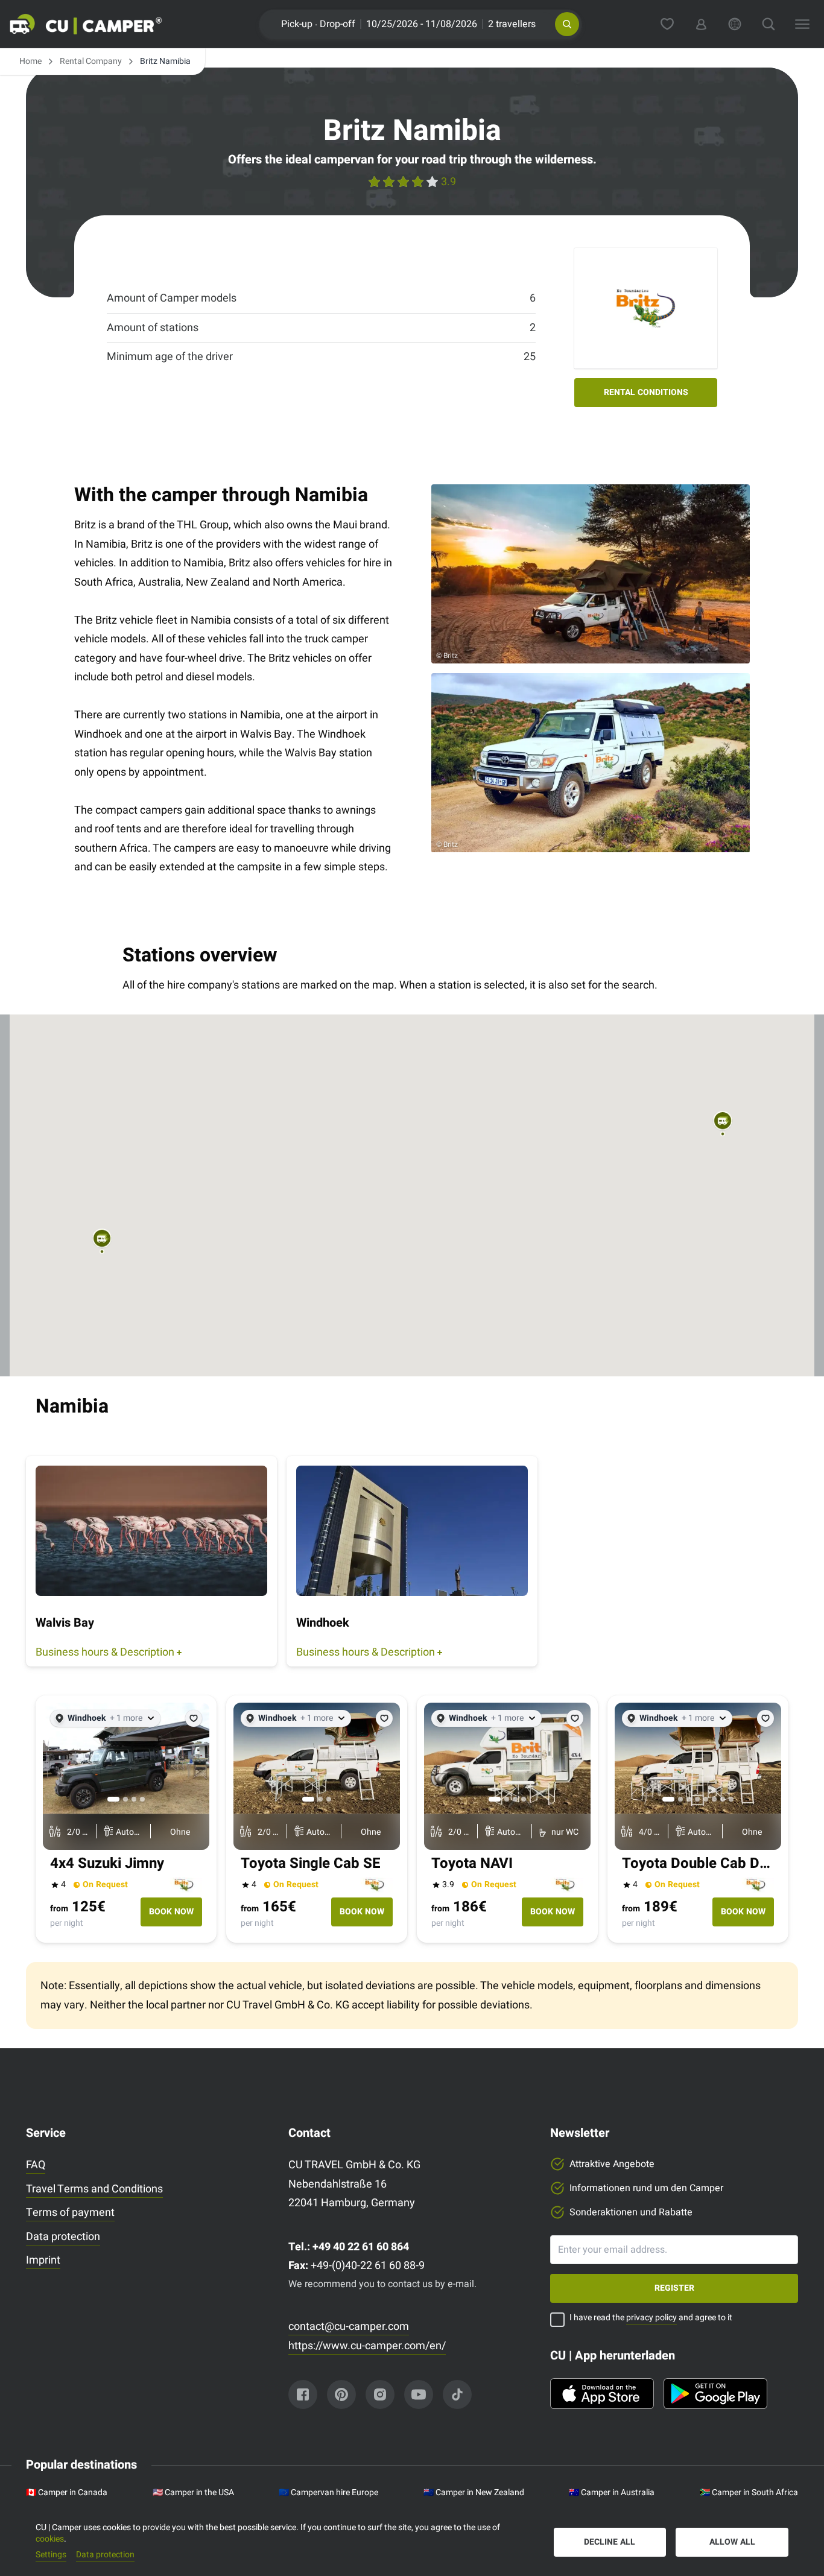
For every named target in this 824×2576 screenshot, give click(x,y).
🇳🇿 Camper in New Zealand (474, 2493)
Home (30, 62)
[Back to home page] (100, 24)
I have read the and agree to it (651, 2318)
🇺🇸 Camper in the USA (193, 2493)
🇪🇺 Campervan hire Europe (328, 2493)
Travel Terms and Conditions (94, 2189)
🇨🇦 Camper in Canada (67, 2493)
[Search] (769, 24)
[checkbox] (557, 2320)
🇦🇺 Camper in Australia (612, 2493)
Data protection (63, 2237)
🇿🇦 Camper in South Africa (749, 2493)
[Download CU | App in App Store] (602, 2394)
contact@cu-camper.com (349, 2327)
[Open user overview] (701, 24)
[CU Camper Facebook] (303, 2394)
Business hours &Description (105, 1652)
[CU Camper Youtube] (419, 2394)
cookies (50, 2539)
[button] (567, 24)
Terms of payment (70, 2213)
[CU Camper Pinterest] (341, 2394)
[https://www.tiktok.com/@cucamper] (457, 2394)
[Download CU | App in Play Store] (715, 2394)
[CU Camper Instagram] (380, 2394)
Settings (51, 2555)
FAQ (36, 2165)
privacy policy (651, 2318)
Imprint (43, 2260)
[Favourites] (667, 24)
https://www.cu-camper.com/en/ (367, 2346)
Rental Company (91, 62)
